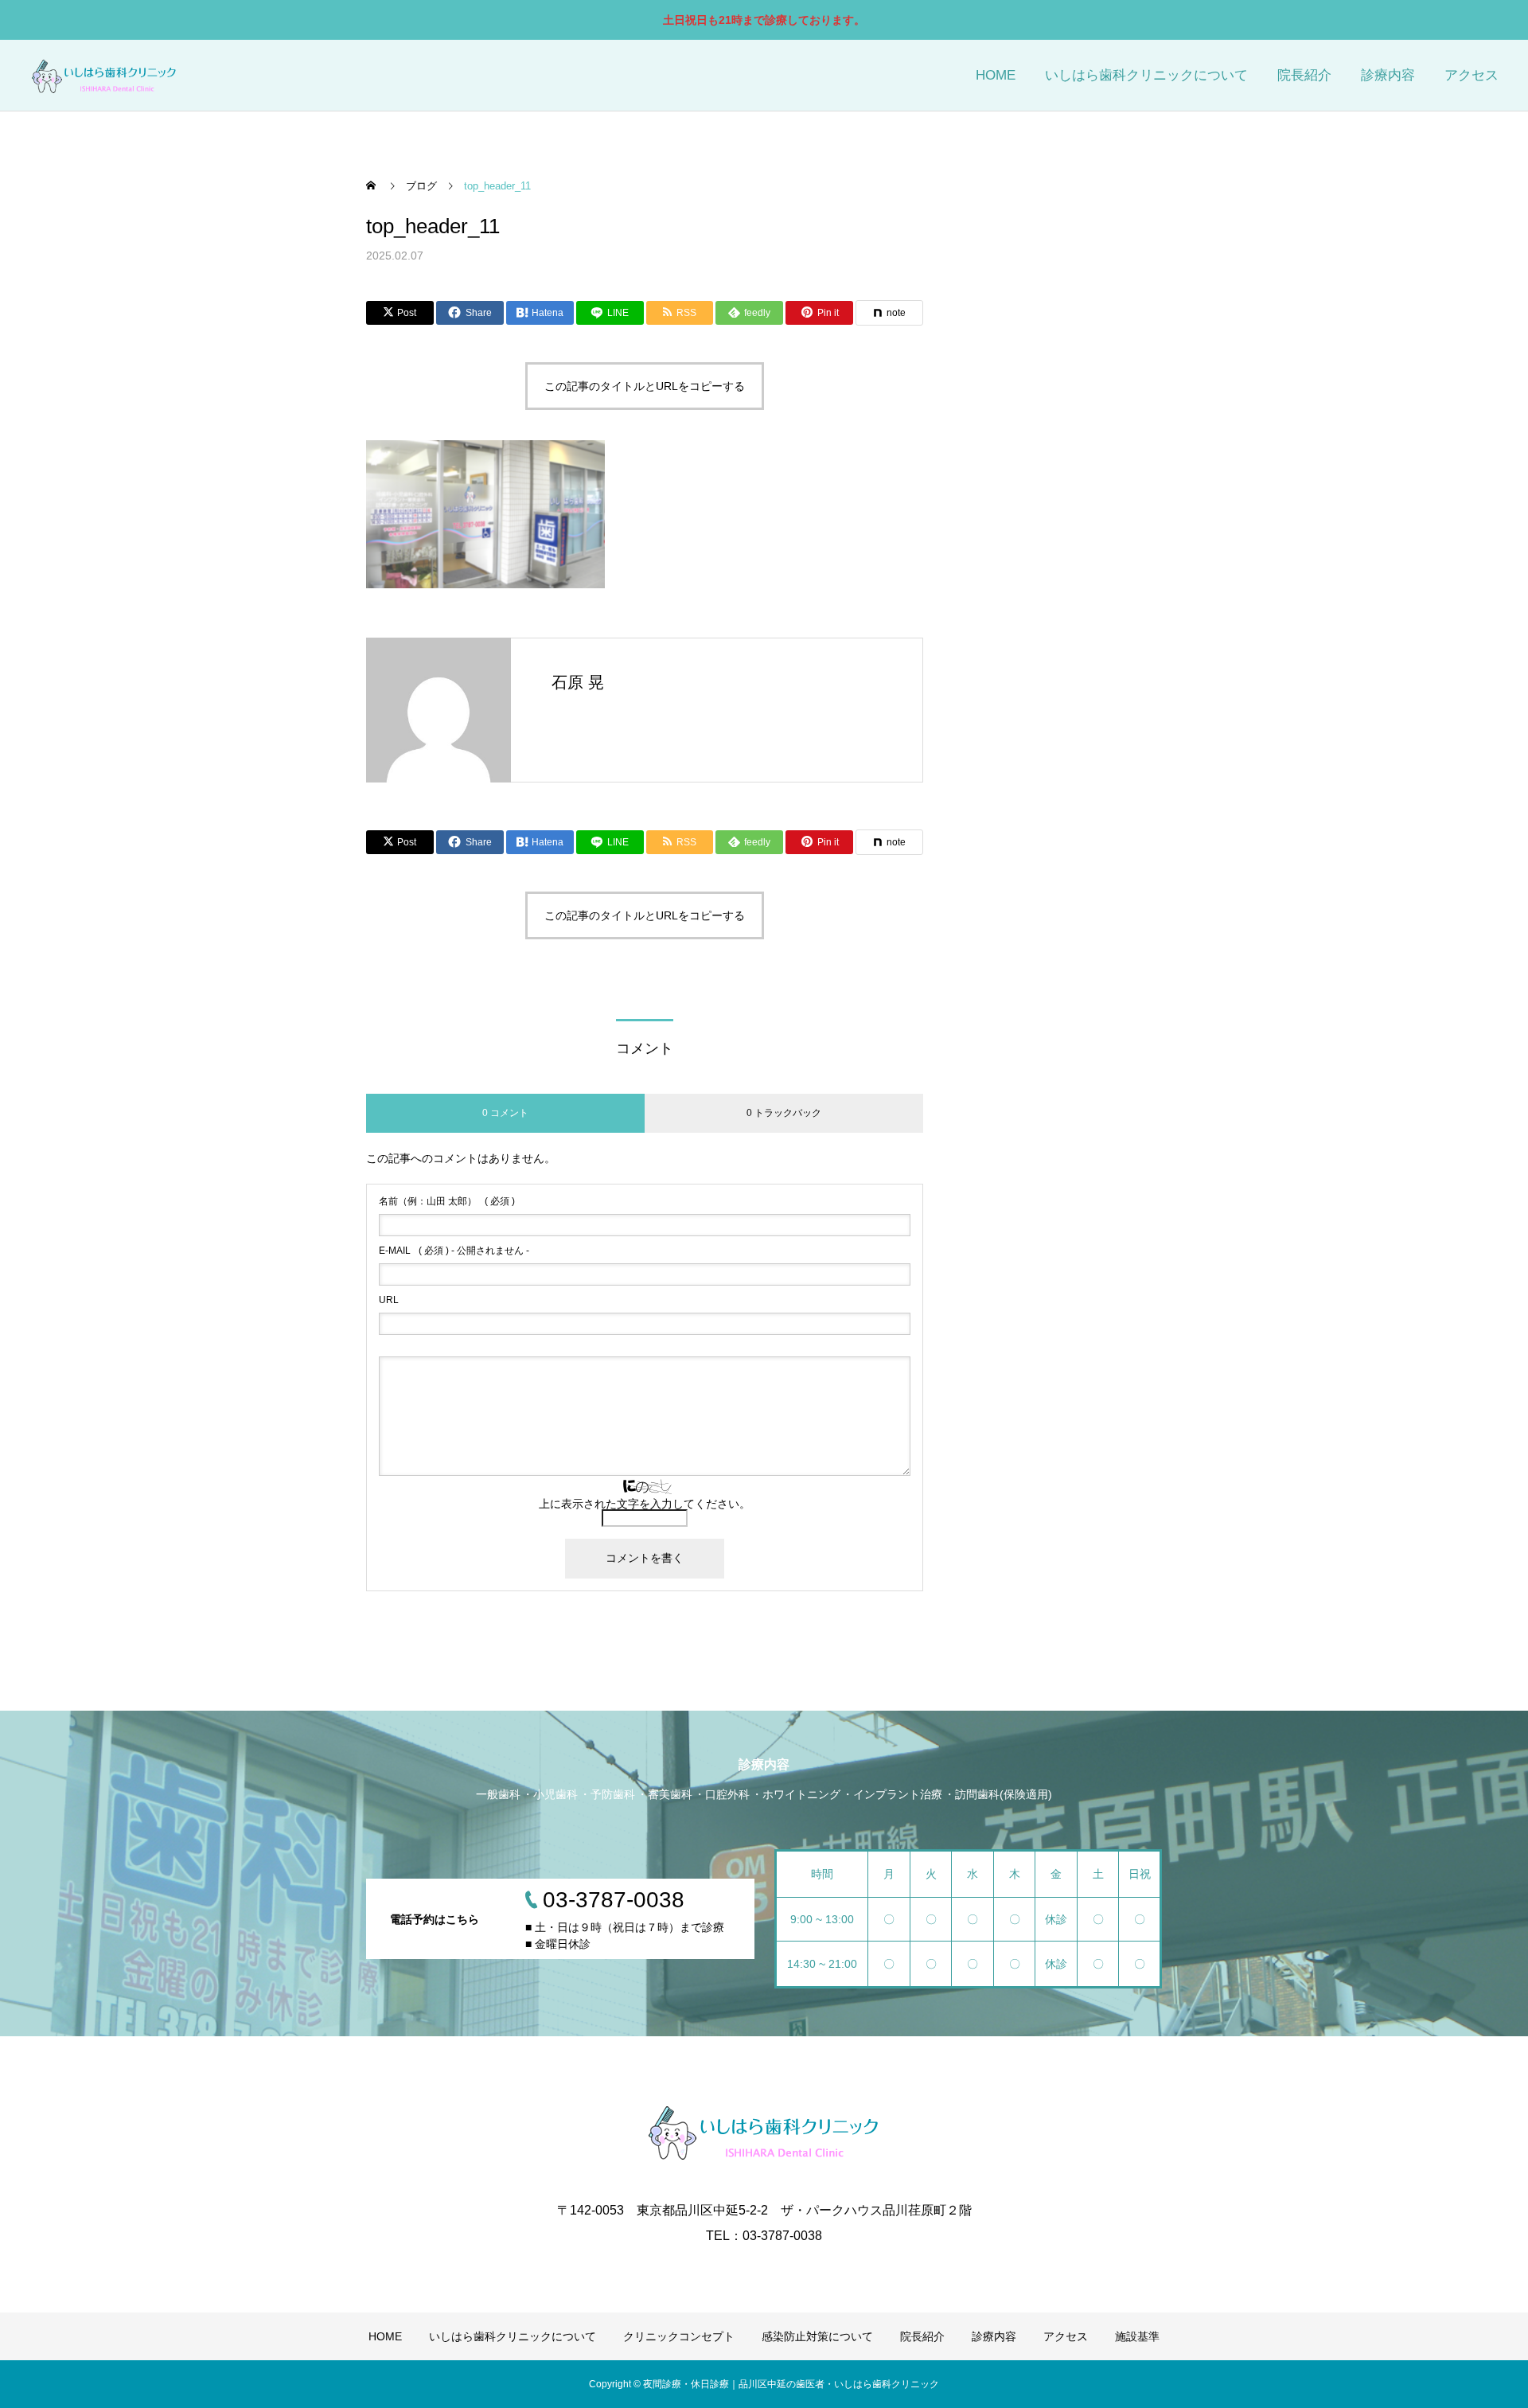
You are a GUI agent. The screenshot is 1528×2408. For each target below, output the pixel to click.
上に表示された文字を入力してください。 (645, 1504)
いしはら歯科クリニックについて (1146, 75)
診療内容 (1388, 75)
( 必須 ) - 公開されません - (454, 1251)
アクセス (1471, 75)
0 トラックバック (784, 1113)
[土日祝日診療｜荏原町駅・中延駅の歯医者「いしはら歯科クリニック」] (104, 75)
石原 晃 (578, 682)
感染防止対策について (817, 2336)
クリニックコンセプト (679, 2336)
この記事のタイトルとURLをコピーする (645, 386)
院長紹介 (1304, 75)
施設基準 (1137, 2336)
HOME (996, 75)
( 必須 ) (447, 1201)
